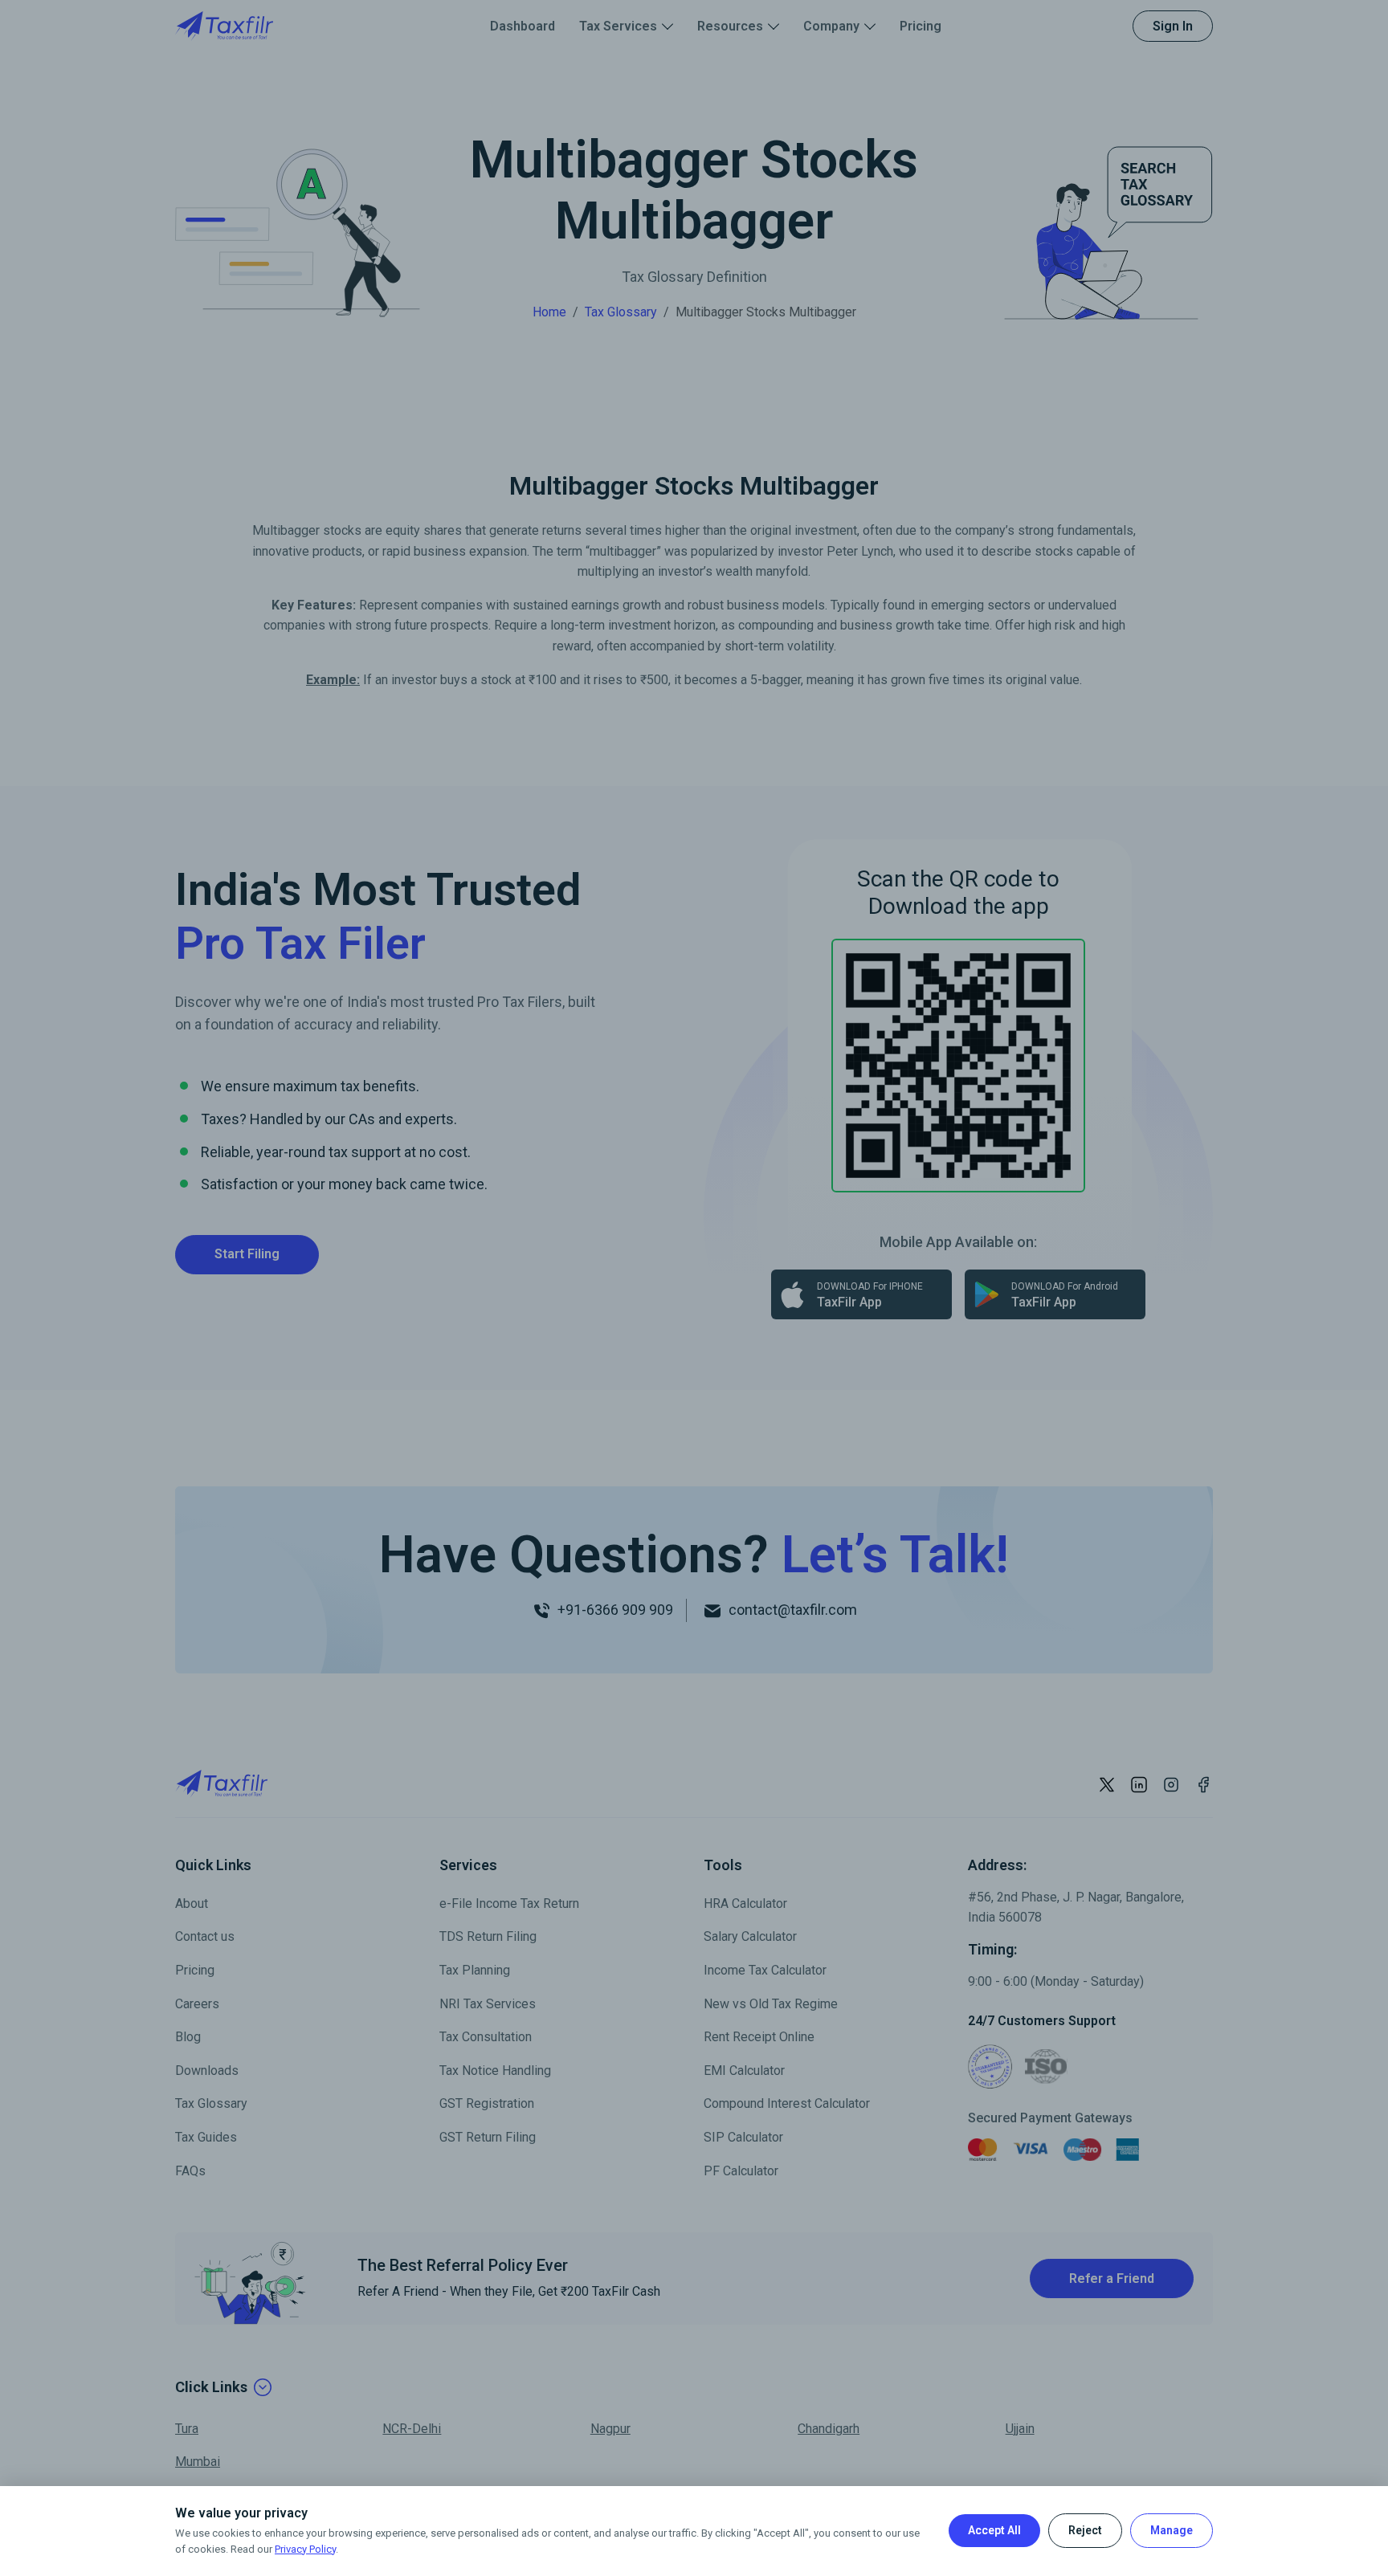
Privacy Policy (305, 2549)
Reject (1085, 2530)
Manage (1172, 2530)
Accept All (994, 2530)
